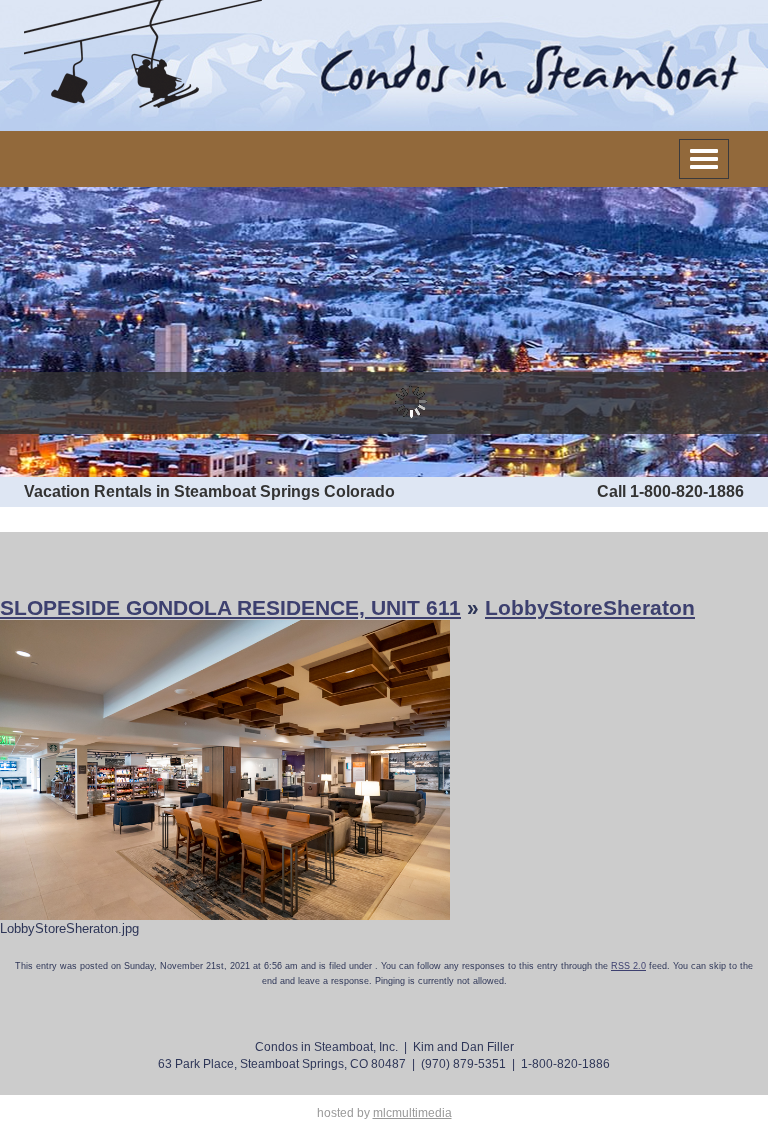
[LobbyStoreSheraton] (225, 769)
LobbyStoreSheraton (590, 607)
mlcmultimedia (412, 1113)
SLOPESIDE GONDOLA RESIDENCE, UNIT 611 (230, 607)
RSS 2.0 (628, 966)
